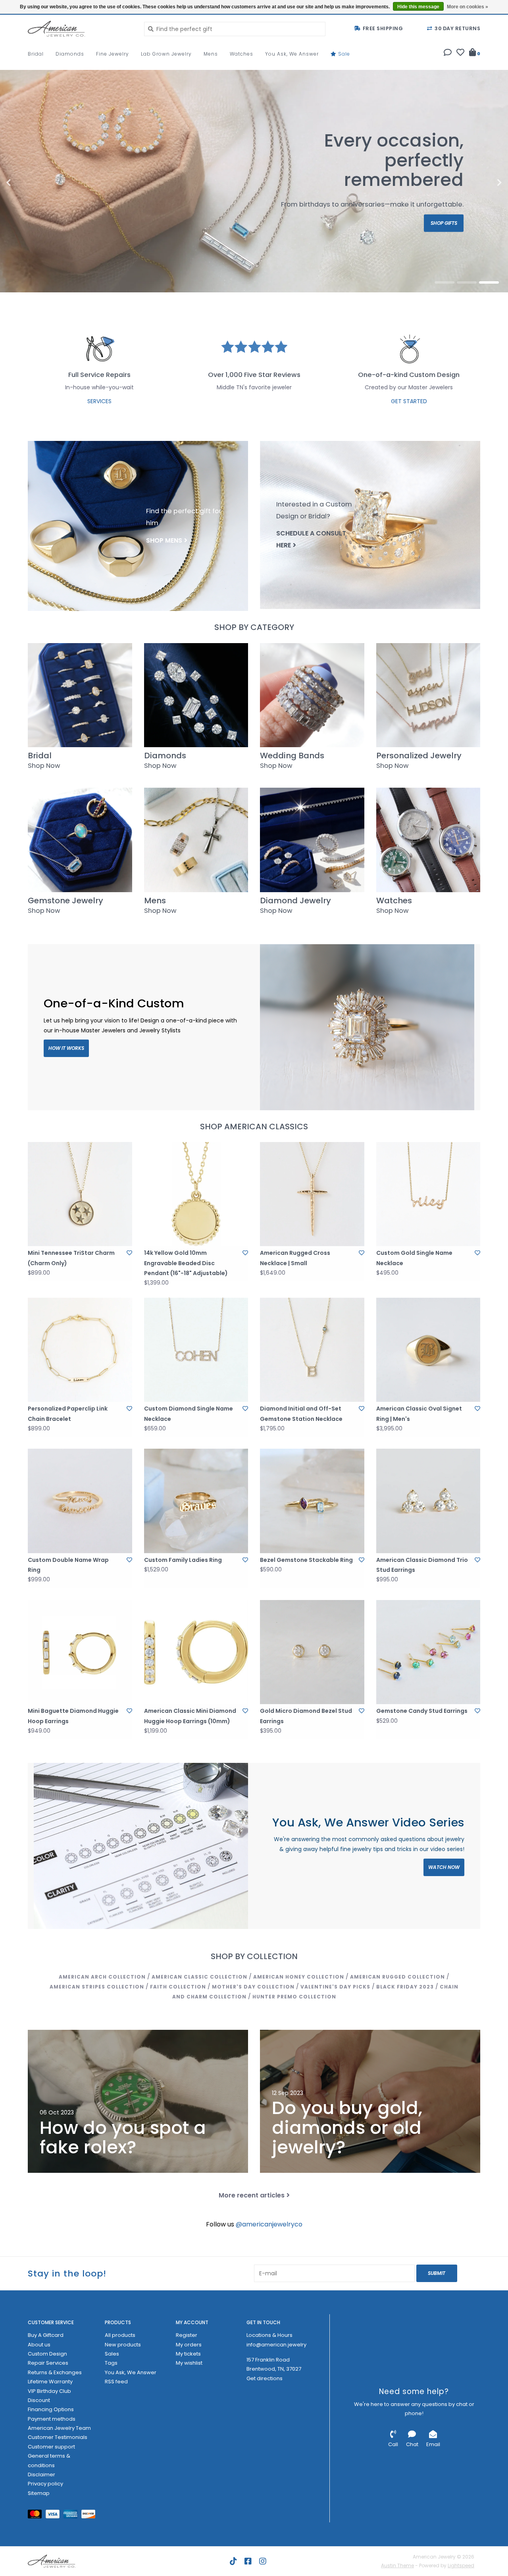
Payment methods (52, 2419)
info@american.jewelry (276, 2345)
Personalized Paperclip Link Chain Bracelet (68, 1414)
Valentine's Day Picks (335, 1987)
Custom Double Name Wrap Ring (68, 1565)
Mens (211, 54)
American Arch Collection (102, 1977)
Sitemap (39, 2493)
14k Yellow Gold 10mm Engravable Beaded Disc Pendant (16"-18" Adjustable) (186, 1263)
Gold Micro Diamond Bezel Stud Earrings (306, 1716)
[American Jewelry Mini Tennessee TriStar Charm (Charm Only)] (80, 1194)
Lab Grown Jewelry (166, 54)
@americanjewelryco (269, 2224)
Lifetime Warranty (50, 2382)
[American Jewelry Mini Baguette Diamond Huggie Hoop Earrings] (80, 1652)
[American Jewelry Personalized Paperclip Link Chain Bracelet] (80, 1350)
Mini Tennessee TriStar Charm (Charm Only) (71, 1258)
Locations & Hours (269, 2335)
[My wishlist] (460, 53)
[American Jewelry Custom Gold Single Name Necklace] (428, 1194)
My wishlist (189, 2363)
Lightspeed (461, 2565)
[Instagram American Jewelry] (263, 2561)
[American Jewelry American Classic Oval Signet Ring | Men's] (428, 1350)
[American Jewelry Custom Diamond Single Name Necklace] (196, 1350)
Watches (241, 54)
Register (187, 2335)
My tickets (188, 2354)
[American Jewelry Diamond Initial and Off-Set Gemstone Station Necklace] (312, 1350)
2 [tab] (467, 282)
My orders (189, 2345)
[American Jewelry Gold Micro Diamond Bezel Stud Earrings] (312, 1652)
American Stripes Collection (97, 1987)
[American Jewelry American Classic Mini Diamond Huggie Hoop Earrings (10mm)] (196, 1652)
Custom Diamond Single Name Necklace (189, 1414)
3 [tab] (489, 282)
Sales (112, 2354)
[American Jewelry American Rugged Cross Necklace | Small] (312, 1194)
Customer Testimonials (58, 2437)
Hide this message (418, 7)
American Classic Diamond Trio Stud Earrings (422, 1565)
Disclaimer (41, 2475)
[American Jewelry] (80, 29)
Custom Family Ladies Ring (183, 1560)
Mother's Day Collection (253, 1987)
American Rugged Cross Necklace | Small (295, 1258)
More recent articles (252, 2195)
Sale (343, 54)
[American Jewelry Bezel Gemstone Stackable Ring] (312, 1501)
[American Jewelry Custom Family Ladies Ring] (196, 1501)
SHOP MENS (164, 540)
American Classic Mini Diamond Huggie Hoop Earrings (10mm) (190, 1716)
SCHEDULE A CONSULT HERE (311, 539)
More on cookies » (468, 7)
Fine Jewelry (113, 54)
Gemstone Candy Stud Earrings (422, 1711)
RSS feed (116, 2382)
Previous (26, 183)
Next (482, 183)
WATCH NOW (444, 1867)
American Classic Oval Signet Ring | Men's (419, 1414)
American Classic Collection (199, 1977)
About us (39, 2345)
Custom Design (47, 2354)
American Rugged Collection (397, 1977)
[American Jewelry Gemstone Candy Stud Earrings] (428, 1652)
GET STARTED (409, 401)
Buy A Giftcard (46, 2335)
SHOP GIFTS (444, 223)
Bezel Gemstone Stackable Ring (306, 1560)
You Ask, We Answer (292, 54)
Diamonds (70, 54)
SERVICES (99, 401)
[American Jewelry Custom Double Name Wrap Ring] (80, 1501)
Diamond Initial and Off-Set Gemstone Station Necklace (301, 1414)
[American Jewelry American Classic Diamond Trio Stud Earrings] (428, 1501)
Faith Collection (178, 1987)
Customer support (51, 2447)
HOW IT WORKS (66, 1048)
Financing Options (51, 2409)
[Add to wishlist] (129, 1253)
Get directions (265, 2378)
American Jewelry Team (59, 2428)
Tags (111, 2363)
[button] (448, 53)
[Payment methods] (37, 2516)
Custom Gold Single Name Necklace (414, 1258)
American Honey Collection (299, 1977)
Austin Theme (397, 2565)
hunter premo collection (294, 1997)
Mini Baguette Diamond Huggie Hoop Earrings (73, 1716)
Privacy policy (45, 2484)
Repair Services (48, 2363)
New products (123, 2345)
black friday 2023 (405, 1987)
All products (120, 2335)
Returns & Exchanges (55, 2372)
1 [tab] (444, 282)
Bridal (36, 54)
